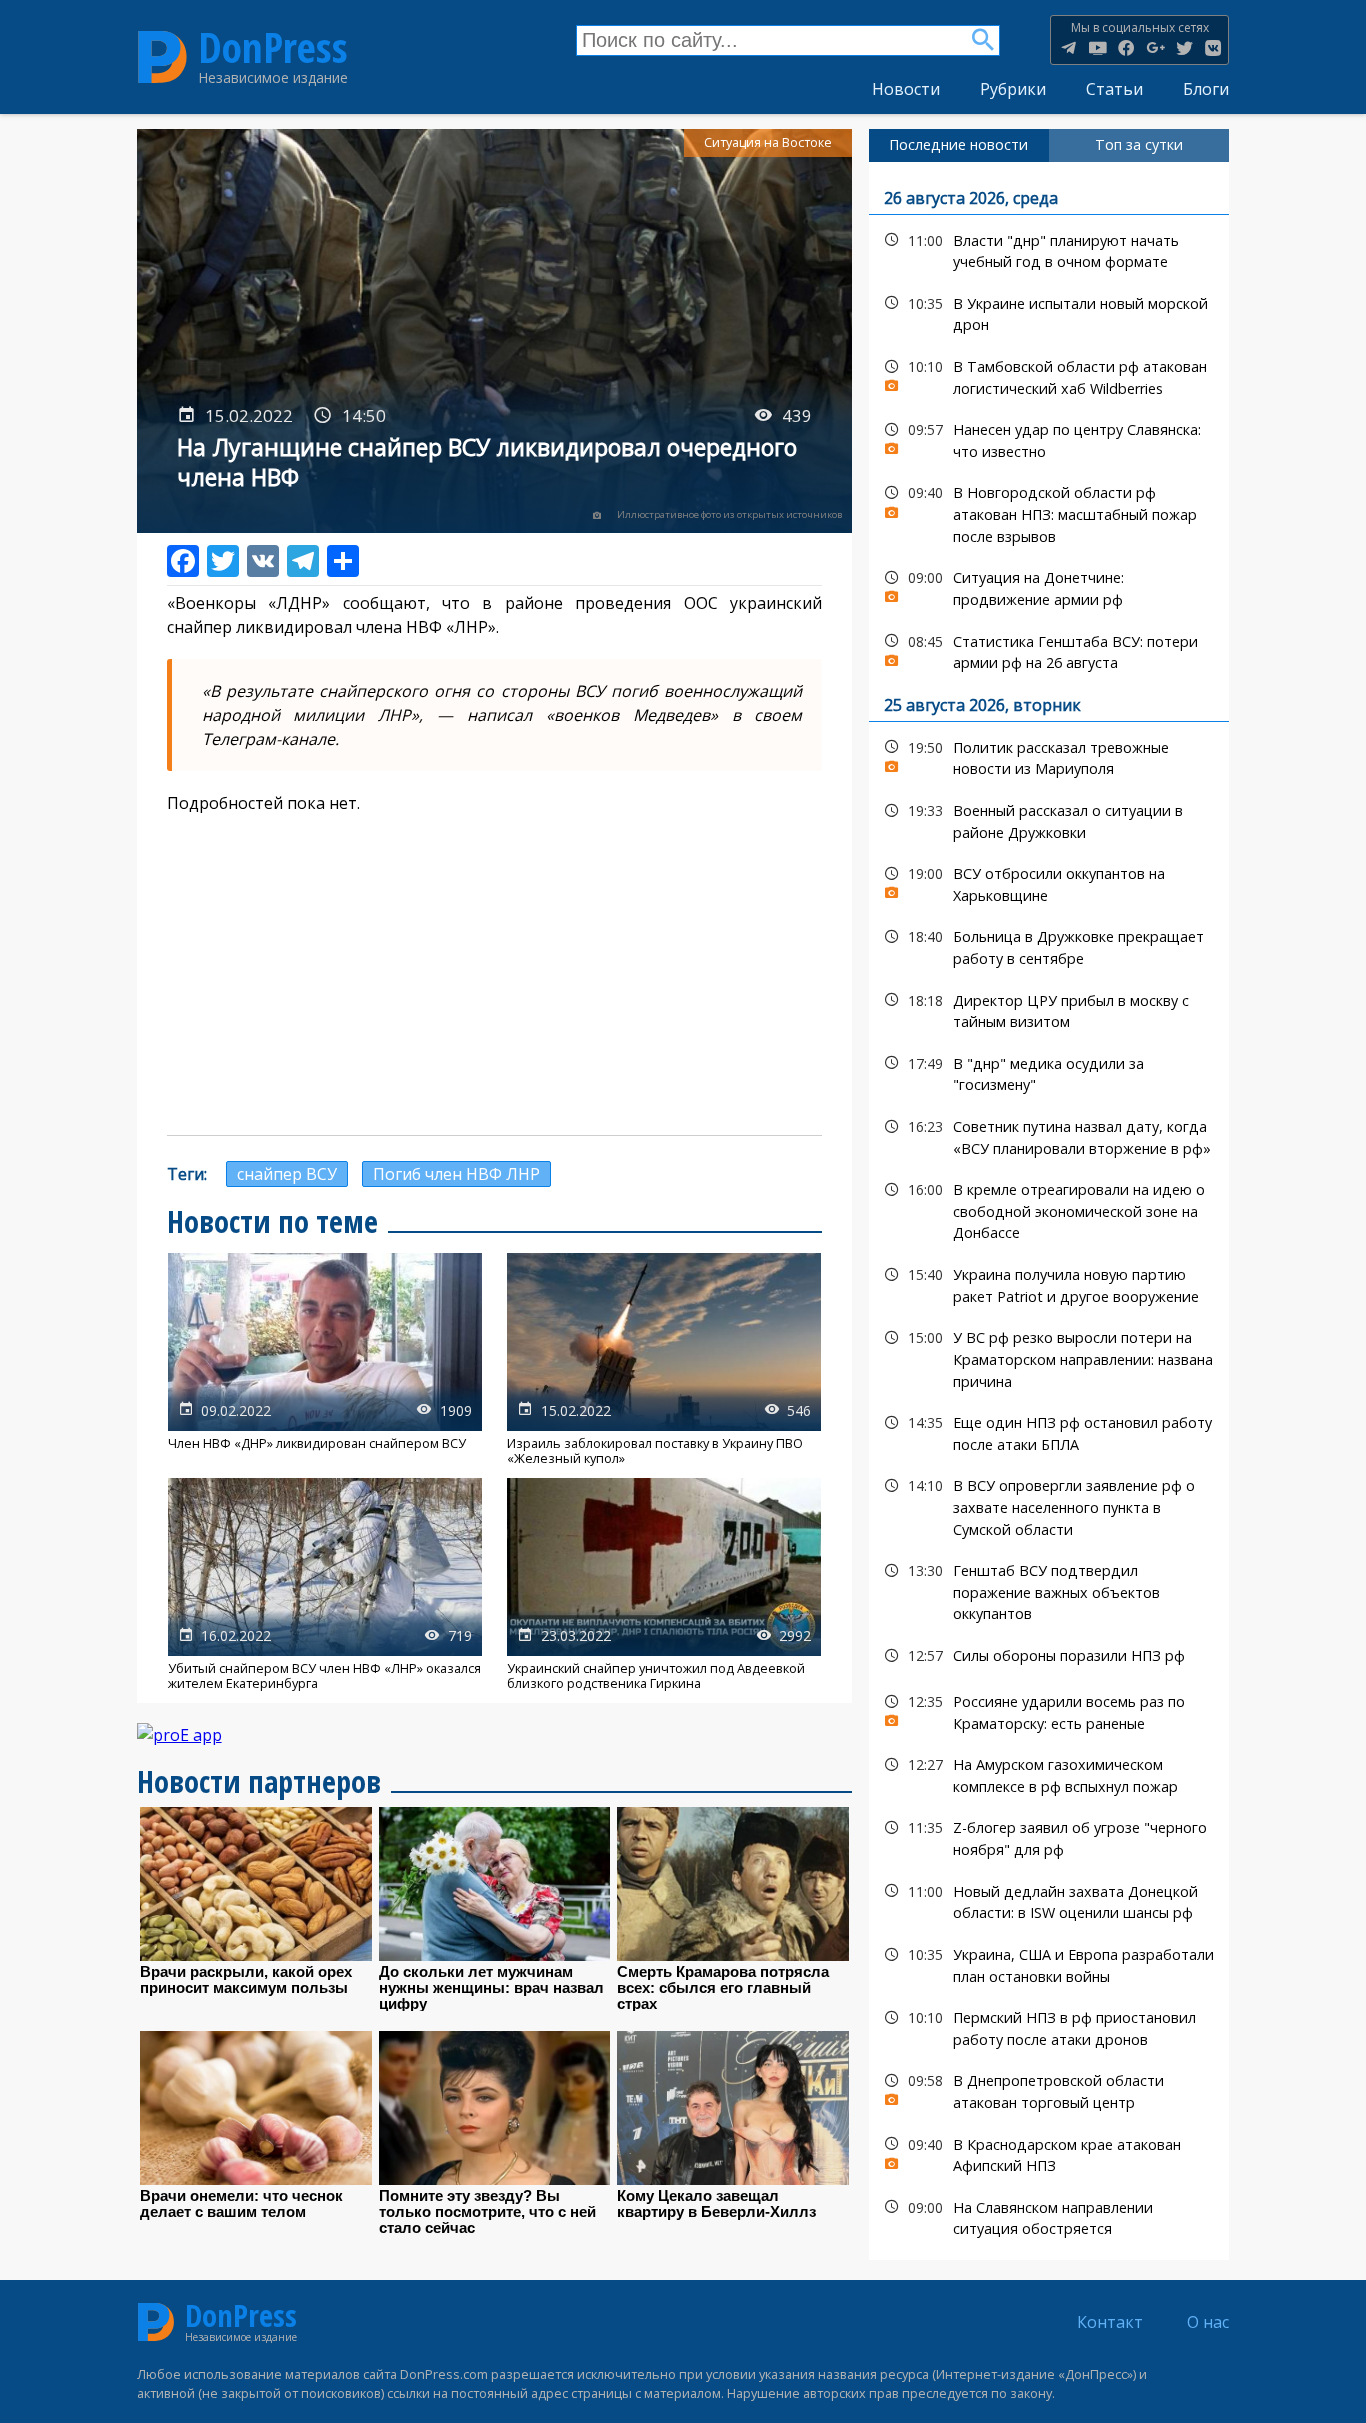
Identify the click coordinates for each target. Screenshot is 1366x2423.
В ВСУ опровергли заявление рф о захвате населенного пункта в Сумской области (1049, 1505)
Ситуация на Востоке (768, 142)
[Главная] (162, 56)
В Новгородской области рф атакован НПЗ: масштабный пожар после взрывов (1049, 512)
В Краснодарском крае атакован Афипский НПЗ (1049, 2153)
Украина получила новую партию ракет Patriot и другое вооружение (1049, 1283)
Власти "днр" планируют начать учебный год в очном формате (1049, 249)
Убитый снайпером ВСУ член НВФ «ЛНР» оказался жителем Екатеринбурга (325, 1584)
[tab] (959, 145)
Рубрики (1013, 89)
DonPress (273, 48)
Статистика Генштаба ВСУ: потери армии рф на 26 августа (1049, 650)
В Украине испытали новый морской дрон (1049, 312)
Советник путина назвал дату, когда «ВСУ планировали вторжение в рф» (1049, 1135)
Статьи (1114, 89)
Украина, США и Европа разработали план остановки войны (1049, 1963)
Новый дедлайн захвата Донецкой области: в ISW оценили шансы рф (1049, 1900)
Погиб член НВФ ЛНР (456, 1174)
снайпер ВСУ (287, 1174)
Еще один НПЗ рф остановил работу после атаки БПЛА (1049, 1431)
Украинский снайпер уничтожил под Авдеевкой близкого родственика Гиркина (664, 1584)
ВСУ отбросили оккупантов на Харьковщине (1049, 882)
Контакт (1110, 2322)
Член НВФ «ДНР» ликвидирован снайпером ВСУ (325, 1359)
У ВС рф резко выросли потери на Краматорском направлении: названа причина (1049, 1357)
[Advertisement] (495, 975)
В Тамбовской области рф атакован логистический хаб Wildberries (1049, 375)
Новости (906, 89)
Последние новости (958, 144)
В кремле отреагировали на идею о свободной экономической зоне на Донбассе (1049, 1209)
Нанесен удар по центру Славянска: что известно (1049, 438)
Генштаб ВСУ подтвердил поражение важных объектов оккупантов (1049, 1590)
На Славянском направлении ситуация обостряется (1049, 2216)
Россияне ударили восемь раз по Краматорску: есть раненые (1049, 1710)
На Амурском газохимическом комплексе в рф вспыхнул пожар (1049, 1773)
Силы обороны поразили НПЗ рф (1049, 1655)
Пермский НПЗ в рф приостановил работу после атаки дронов (1049, 2026)
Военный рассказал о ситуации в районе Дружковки (1049, 819)
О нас (1208, 2322)
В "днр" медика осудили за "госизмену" (1049, 1072)
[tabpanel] (1049, 1211)
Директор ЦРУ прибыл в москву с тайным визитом (1049, 1009)
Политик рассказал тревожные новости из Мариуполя (1049, 756)
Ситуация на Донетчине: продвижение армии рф (1049, 586)
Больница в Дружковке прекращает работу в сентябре (1049, 945)
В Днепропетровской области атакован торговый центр (1049, 2089)
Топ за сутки (1139, 144)
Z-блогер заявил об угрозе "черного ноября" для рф (1049, 1836)
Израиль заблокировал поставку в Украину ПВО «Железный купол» (664, 1359)
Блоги (1206, 89)
